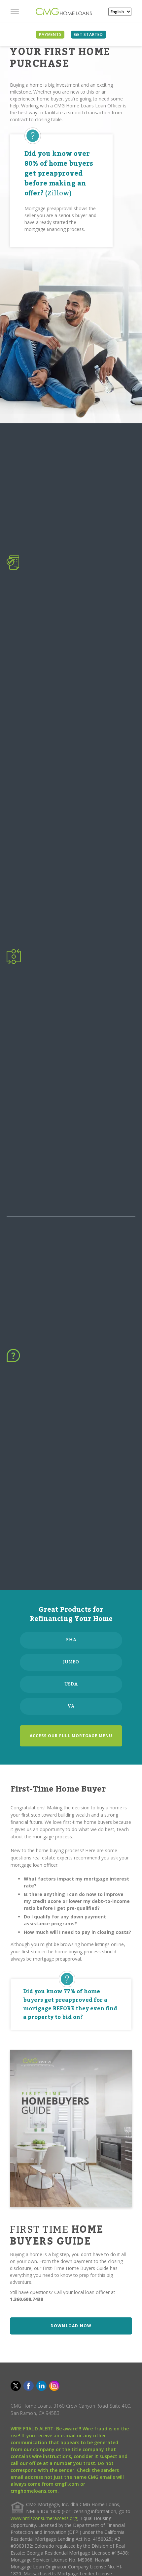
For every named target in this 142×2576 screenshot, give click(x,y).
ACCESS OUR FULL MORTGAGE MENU (71, 1736)
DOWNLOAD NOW (71, 2326)
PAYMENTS (50, 34)
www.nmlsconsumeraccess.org (44, 2518)
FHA (71, 1640)
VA (71, 1706)
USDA (71, 1684)
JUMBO (71, 1662)
